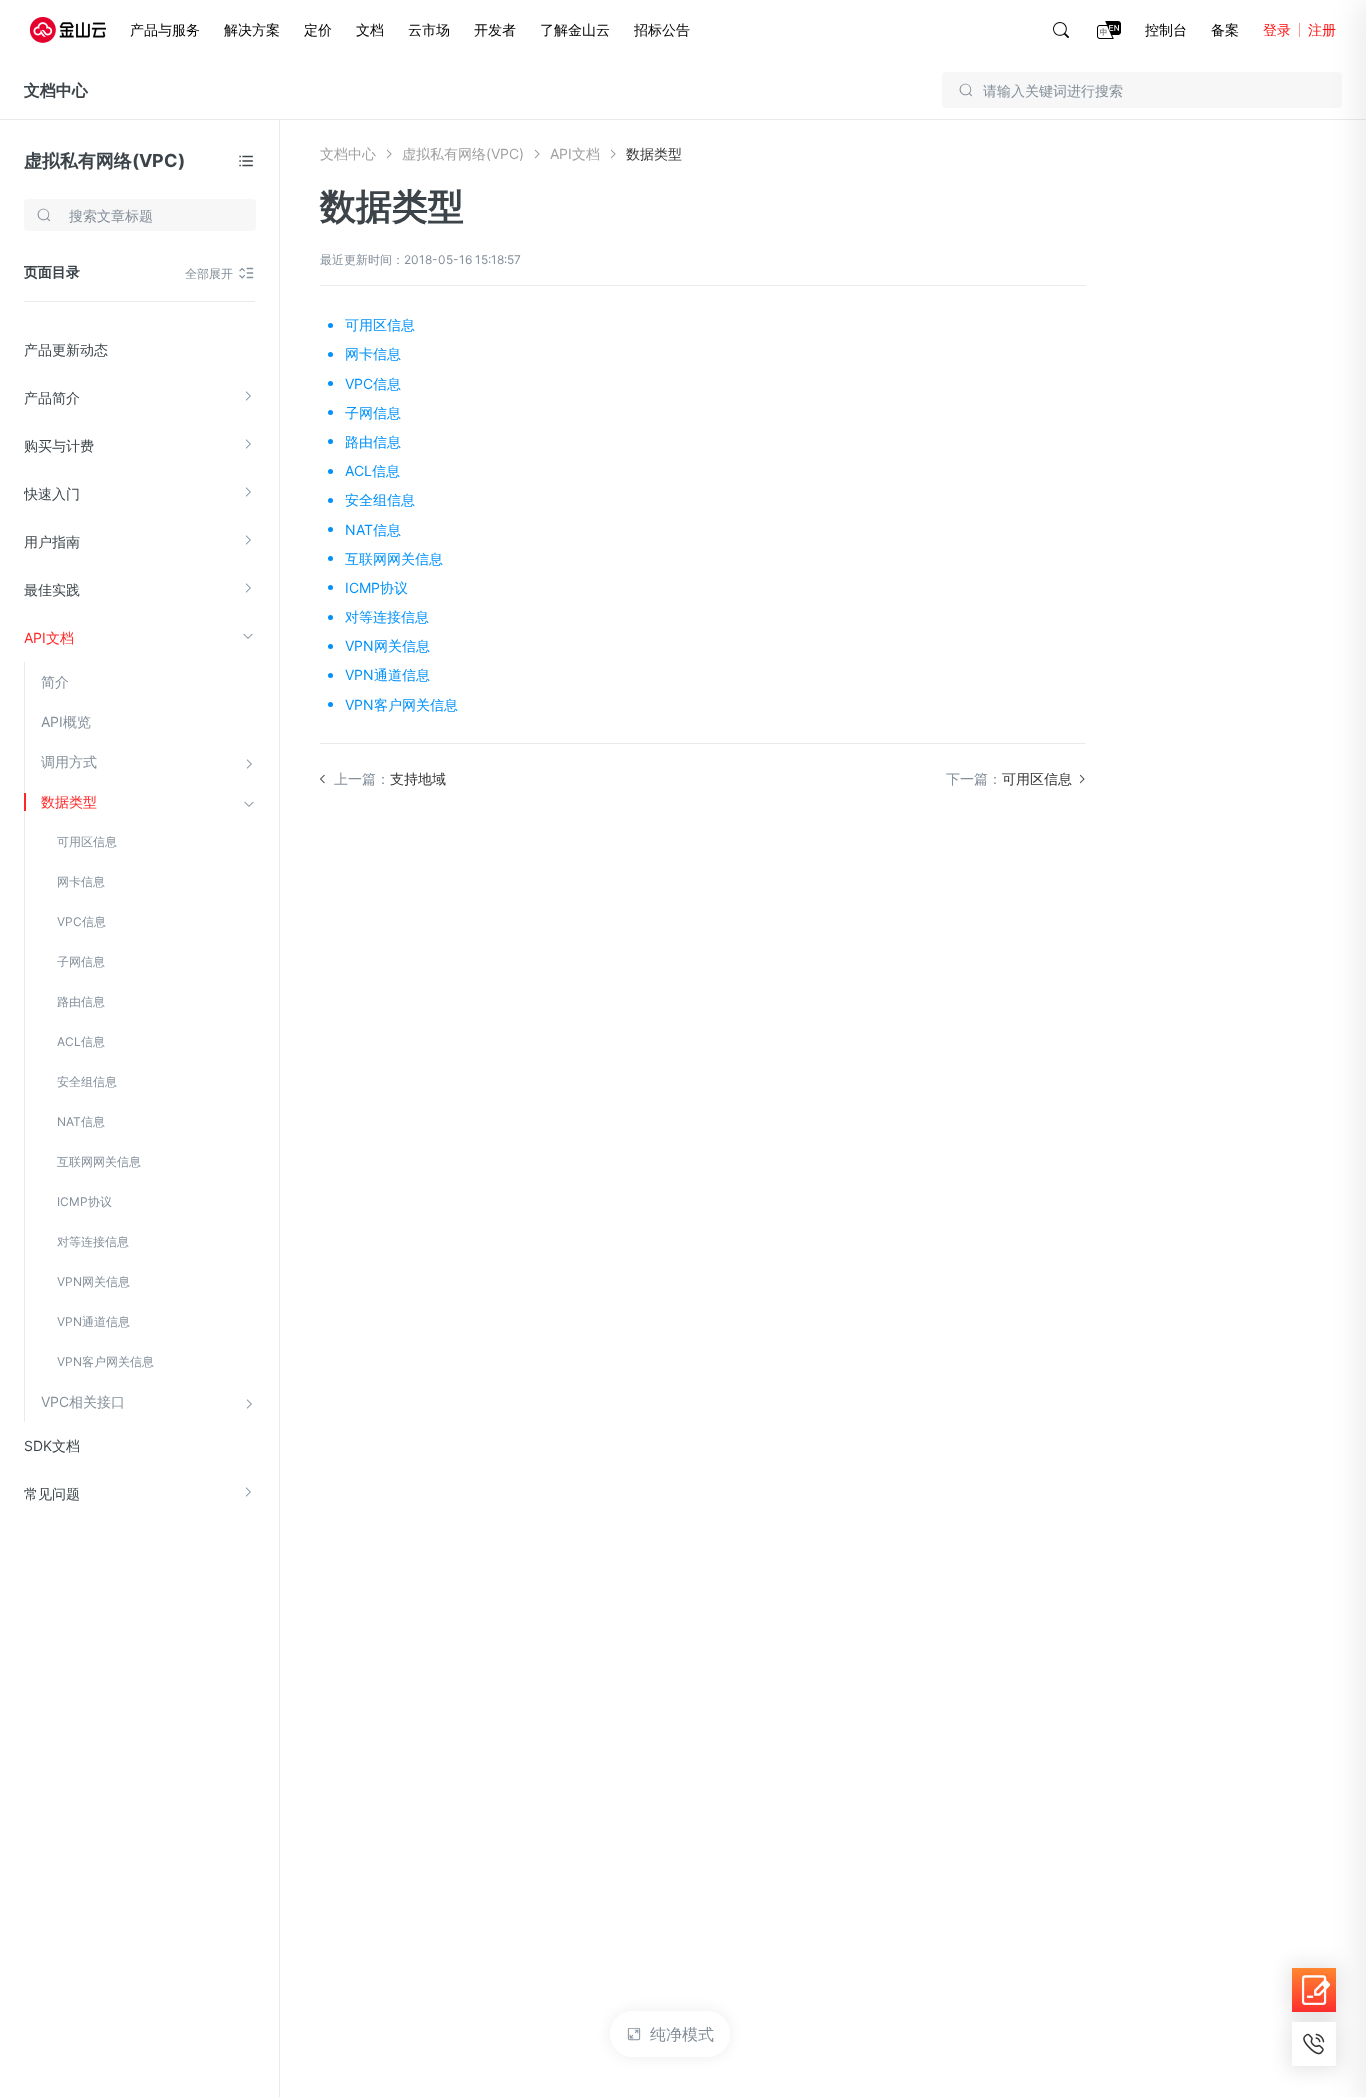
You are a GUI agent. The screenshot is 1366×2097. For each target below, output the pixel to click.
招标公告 (662, 29)
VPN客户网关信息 (105, 1361)
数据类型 (69, 801)
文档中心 (56, 90)
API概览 (66, 721)
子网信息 (81, 961)
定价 (318, 29)
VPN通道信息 (93, 1321)
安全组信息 (87, 1081)
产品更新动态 (66, 349)
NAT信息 (81, 1121)
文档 (370, 29)
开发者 (495, 29)
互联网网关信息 (99, 1161)
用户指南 (52, 541)
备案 (1225, 29)
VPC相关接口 (83, 1401)
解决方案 (252, 29)
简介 (55, 681)
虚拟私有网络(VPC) (104, 160)
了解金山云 (575, 29)
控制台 (1166, 29)
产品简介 (52, 397)
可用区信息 (87, 841)
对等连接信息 (93, 1241)
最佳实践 (52, 589)
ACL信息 (81, 1041)
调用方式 (69, 761)
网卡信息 (81, 881)
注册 (1322, 29)
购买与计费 (59, 445)
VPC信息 (81, 921)
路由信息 (81, 1001)
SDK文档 (52, 1445)
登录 (1277, 29)
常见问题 (52, 1493)
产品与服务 (165, 29)
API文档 (49, 637)
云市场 (429, 29)
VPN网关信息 (93, 1281)
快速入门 (52, 493)
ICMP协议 (84, 1201)
